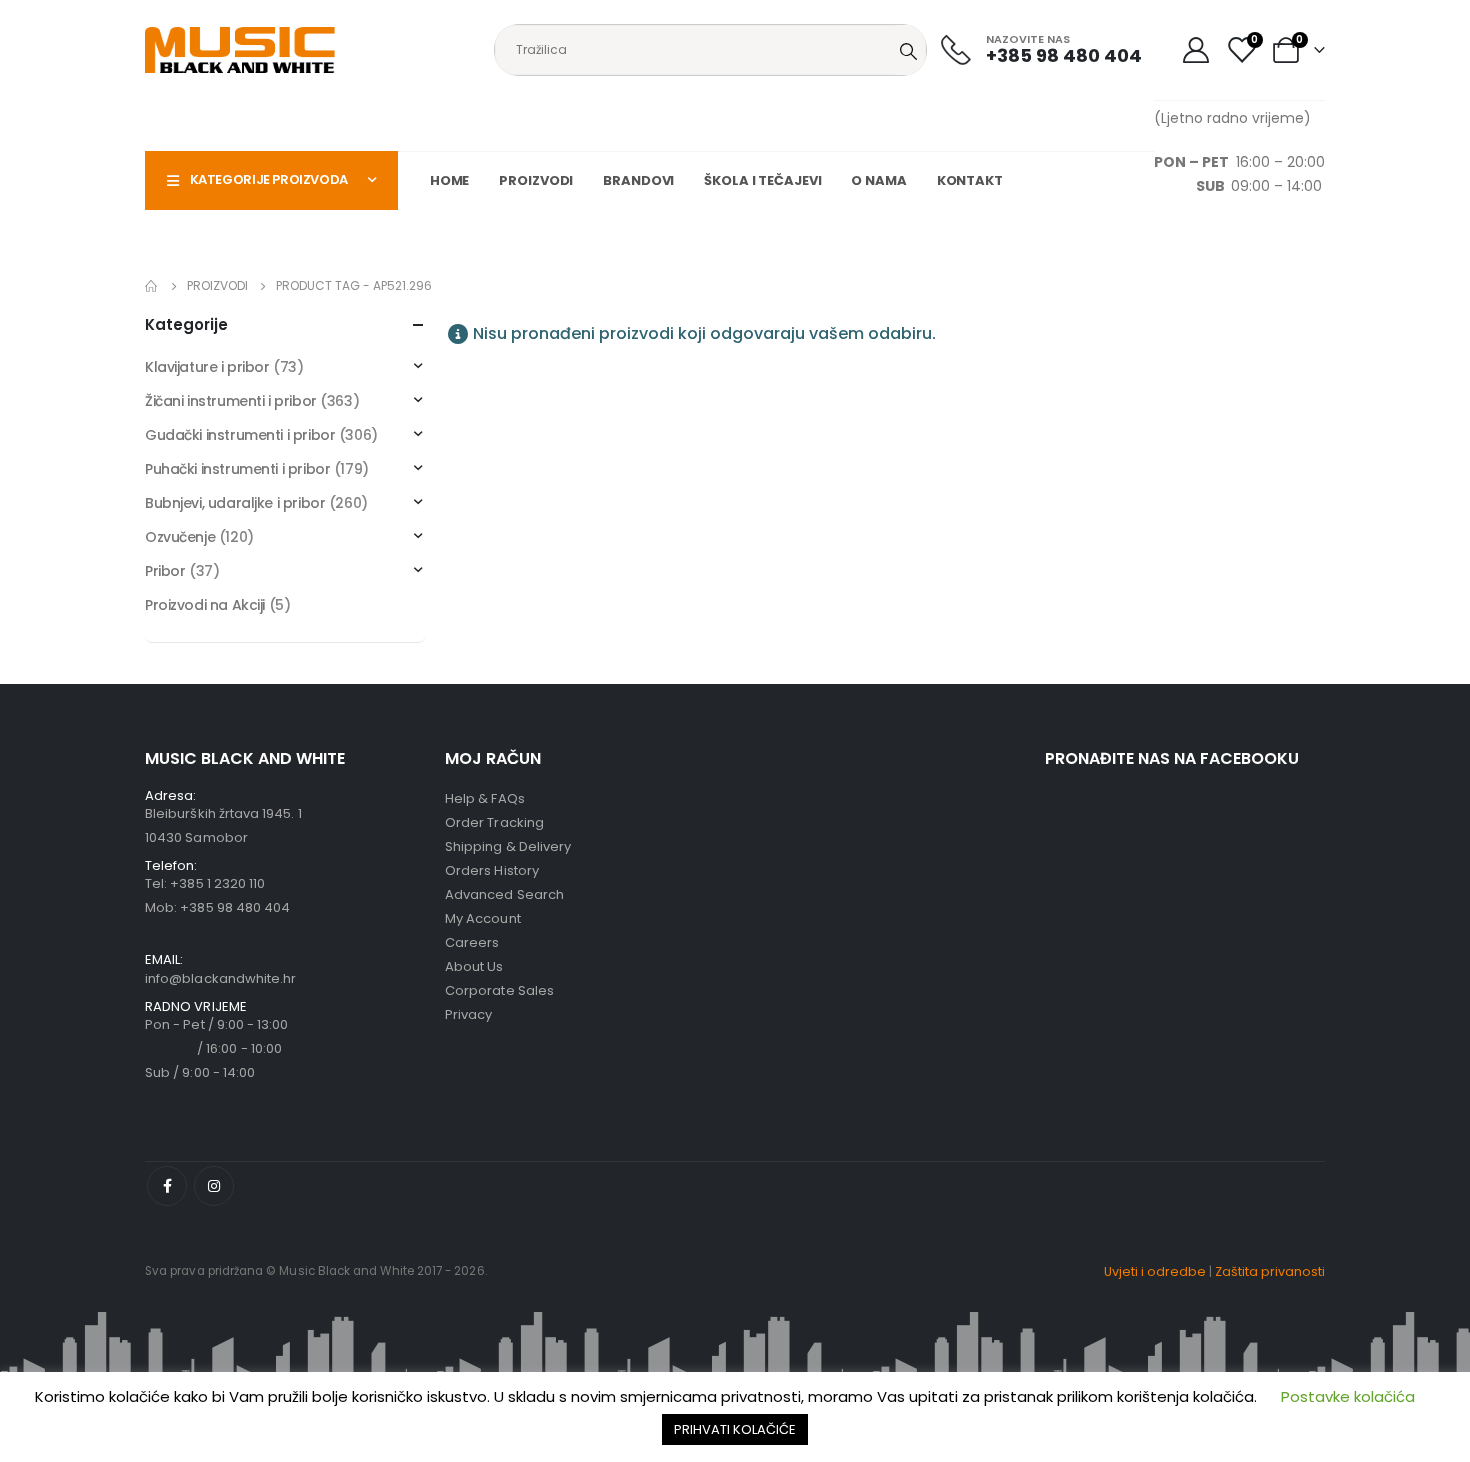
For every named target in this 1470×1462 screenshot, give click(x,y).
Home (450, 180)
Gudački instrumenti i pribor (240, 435)
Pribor (165, 571)
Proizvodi (536, 180)
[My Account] (1195, 50)
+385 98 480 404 (235, 907)
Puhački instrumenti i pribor (237, 469)
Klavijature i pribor (207, 367)
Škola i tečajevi (762, 180)
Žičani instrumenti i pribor (231, 401)
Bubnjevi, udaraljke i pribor (235, 503)
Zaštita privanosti (1270, 1271)
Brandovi (638, 180)
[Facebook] (167, 1186)
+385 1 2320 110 (217, 883)
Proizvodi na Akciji (205, 605)
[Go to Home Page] (152, 286)
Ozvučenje (180, 537)
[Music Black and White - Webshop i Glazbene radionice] (240, 50)
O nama (878, 180)
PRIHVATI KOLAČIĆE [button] (735, 1429)
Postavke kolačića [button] (1348, 1396)
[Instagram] (214, 1186)
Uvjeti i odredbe (1155, 1271)
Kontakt (970, 180)
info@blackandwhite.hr (220, 978)
